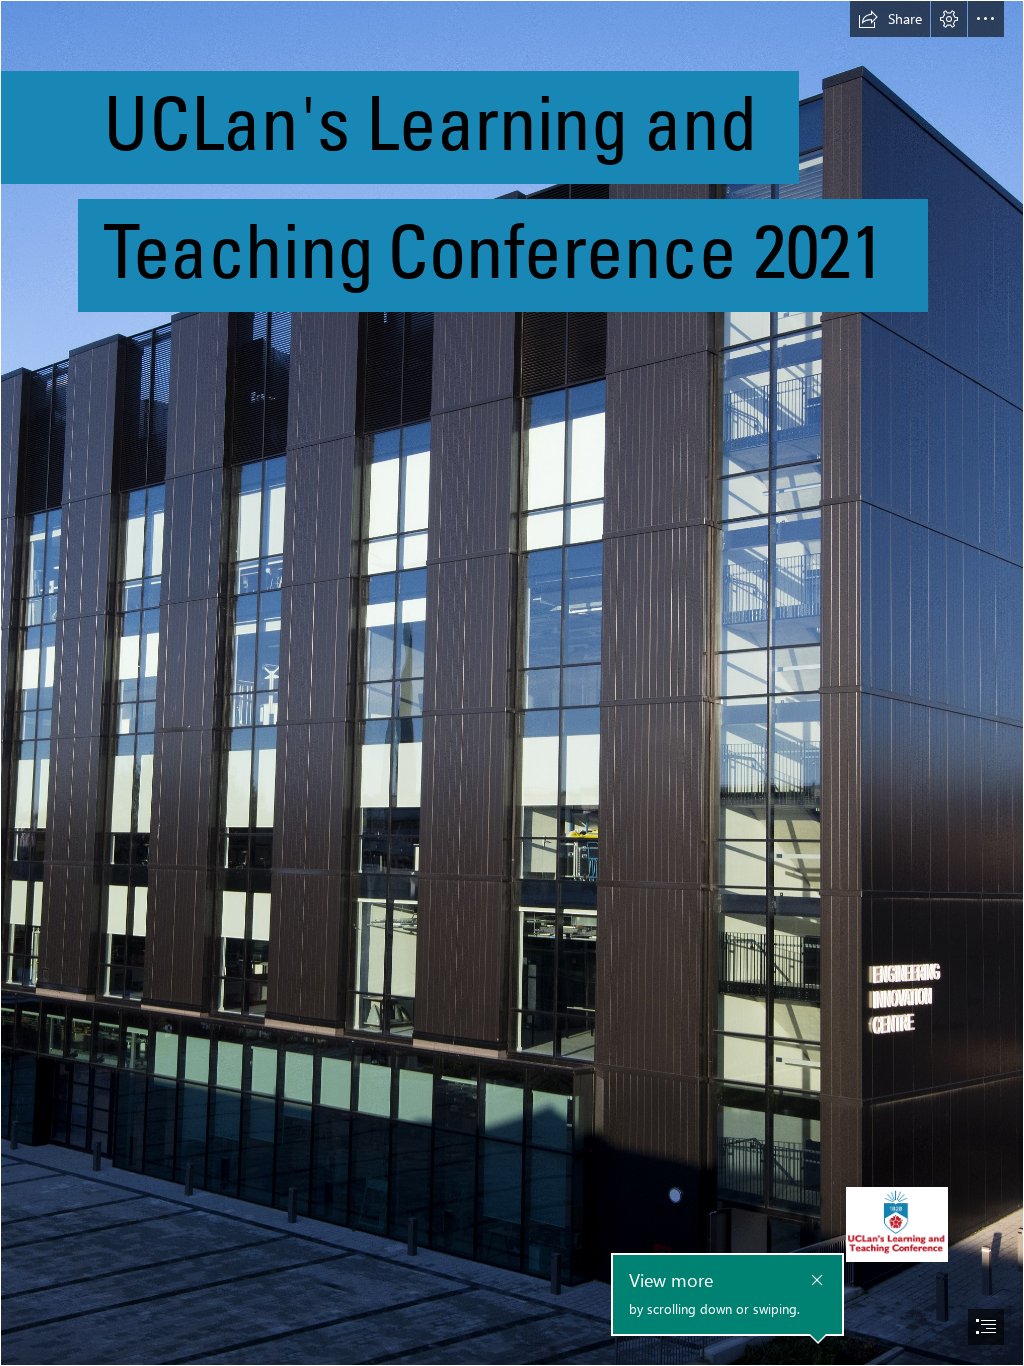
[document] (512, 683)
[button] (890, 19)
